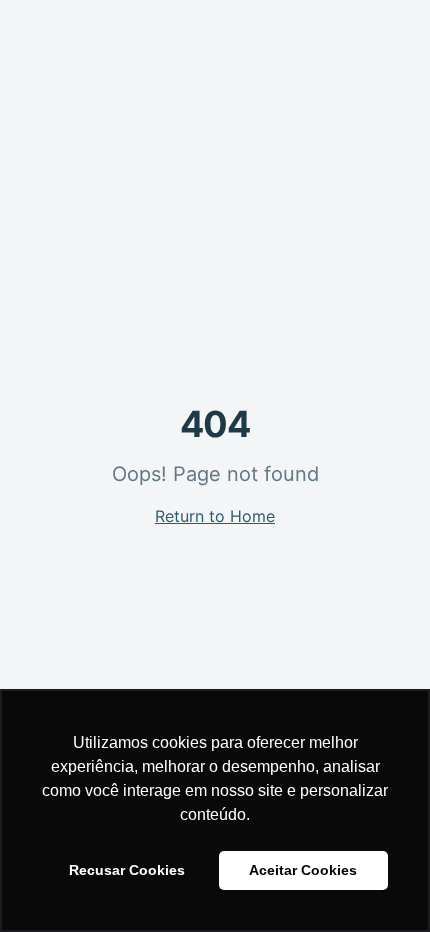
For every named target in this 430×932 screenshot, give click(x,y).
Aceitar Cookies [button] (303, 870)
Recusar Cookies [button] (127, 870)
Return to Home (215, 516)
